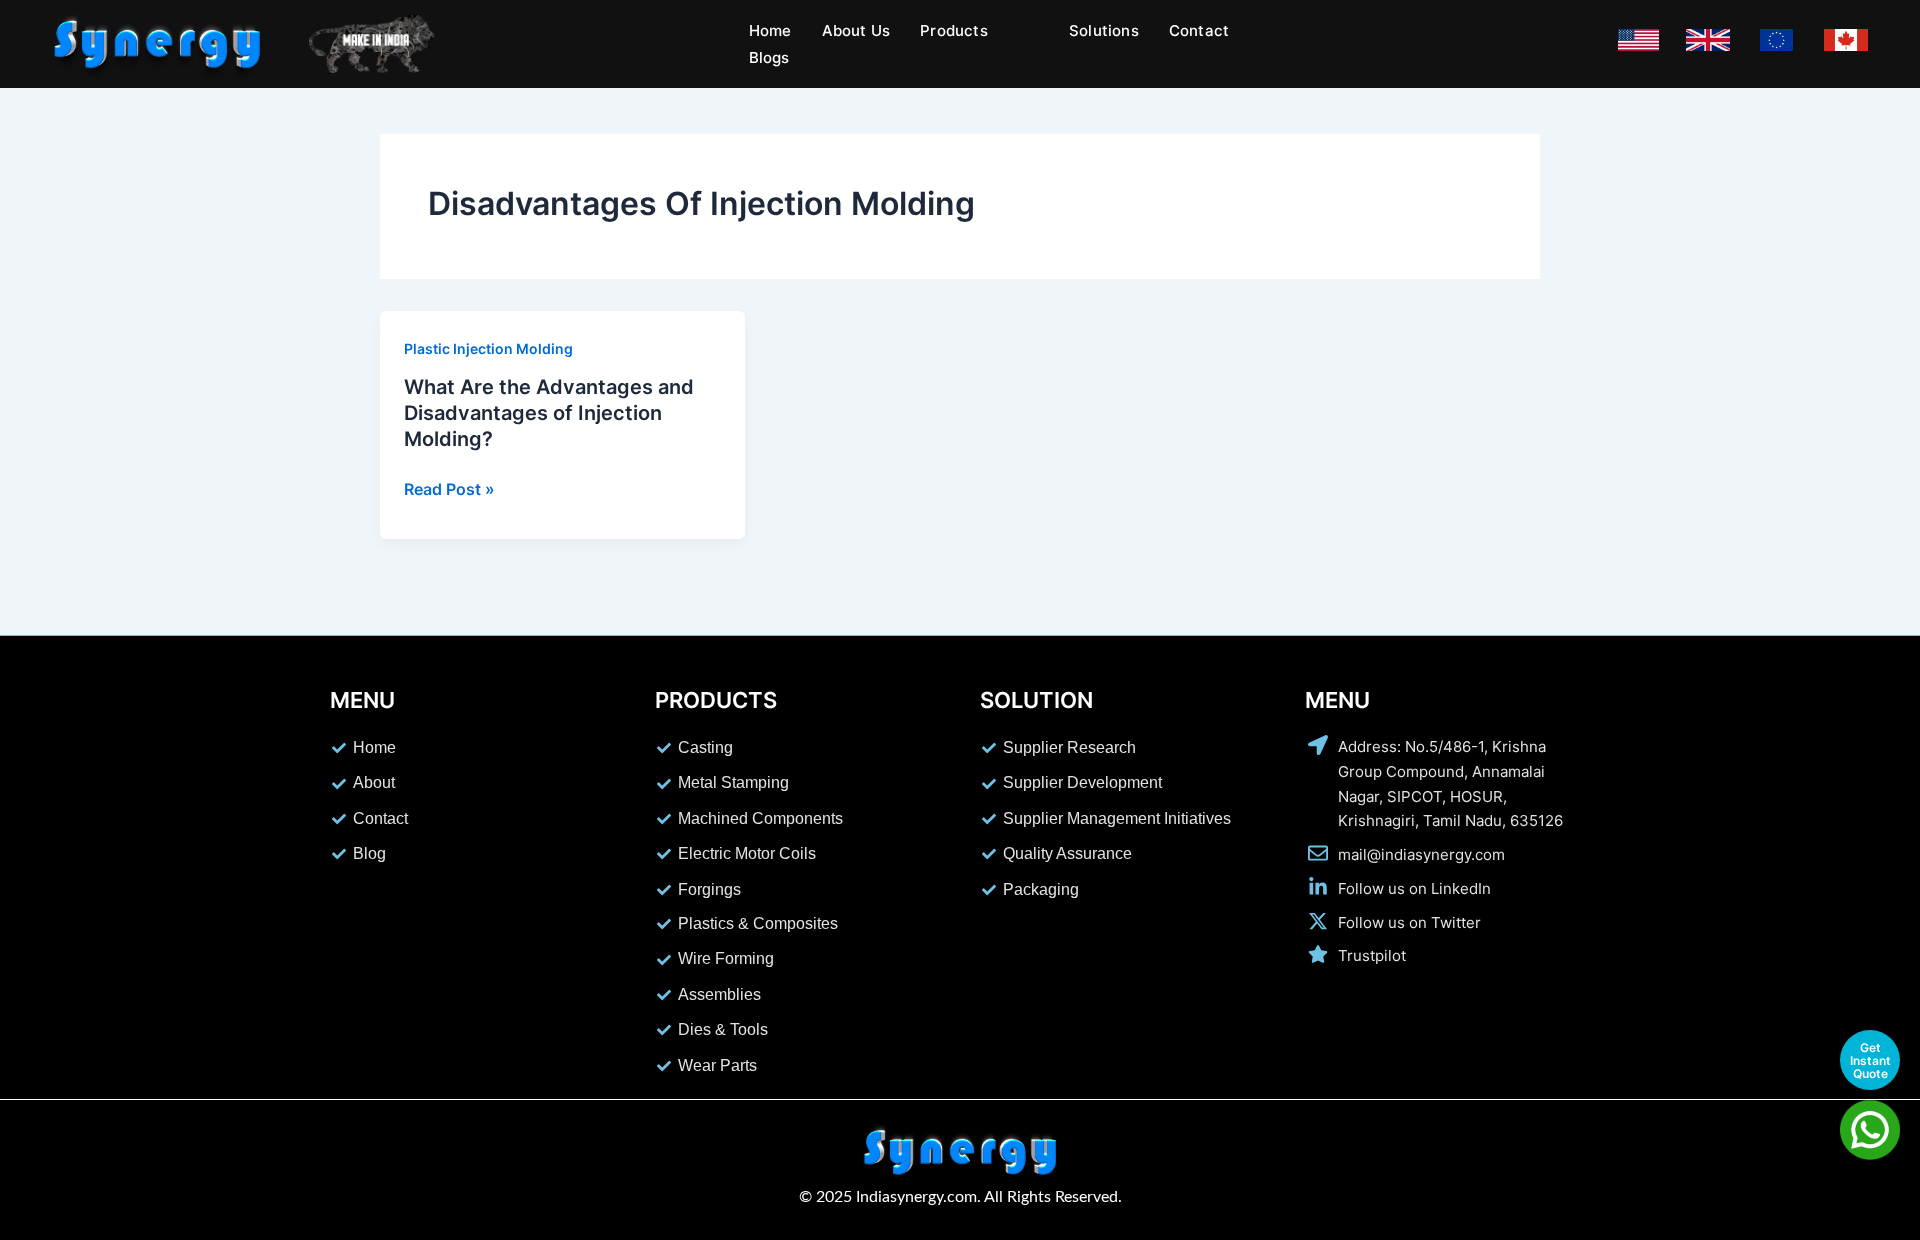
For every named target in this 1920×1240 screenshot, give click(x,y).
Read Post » (449, 489)
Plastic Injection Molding (488, 348)
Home (770, 30)
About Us (856, 30)
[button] (964, 30)
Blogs (769, 57)
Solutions (1104, 30)
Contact (1199, 30)
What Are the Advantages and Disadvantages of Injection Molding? (549, 413)
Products (954, 30)
